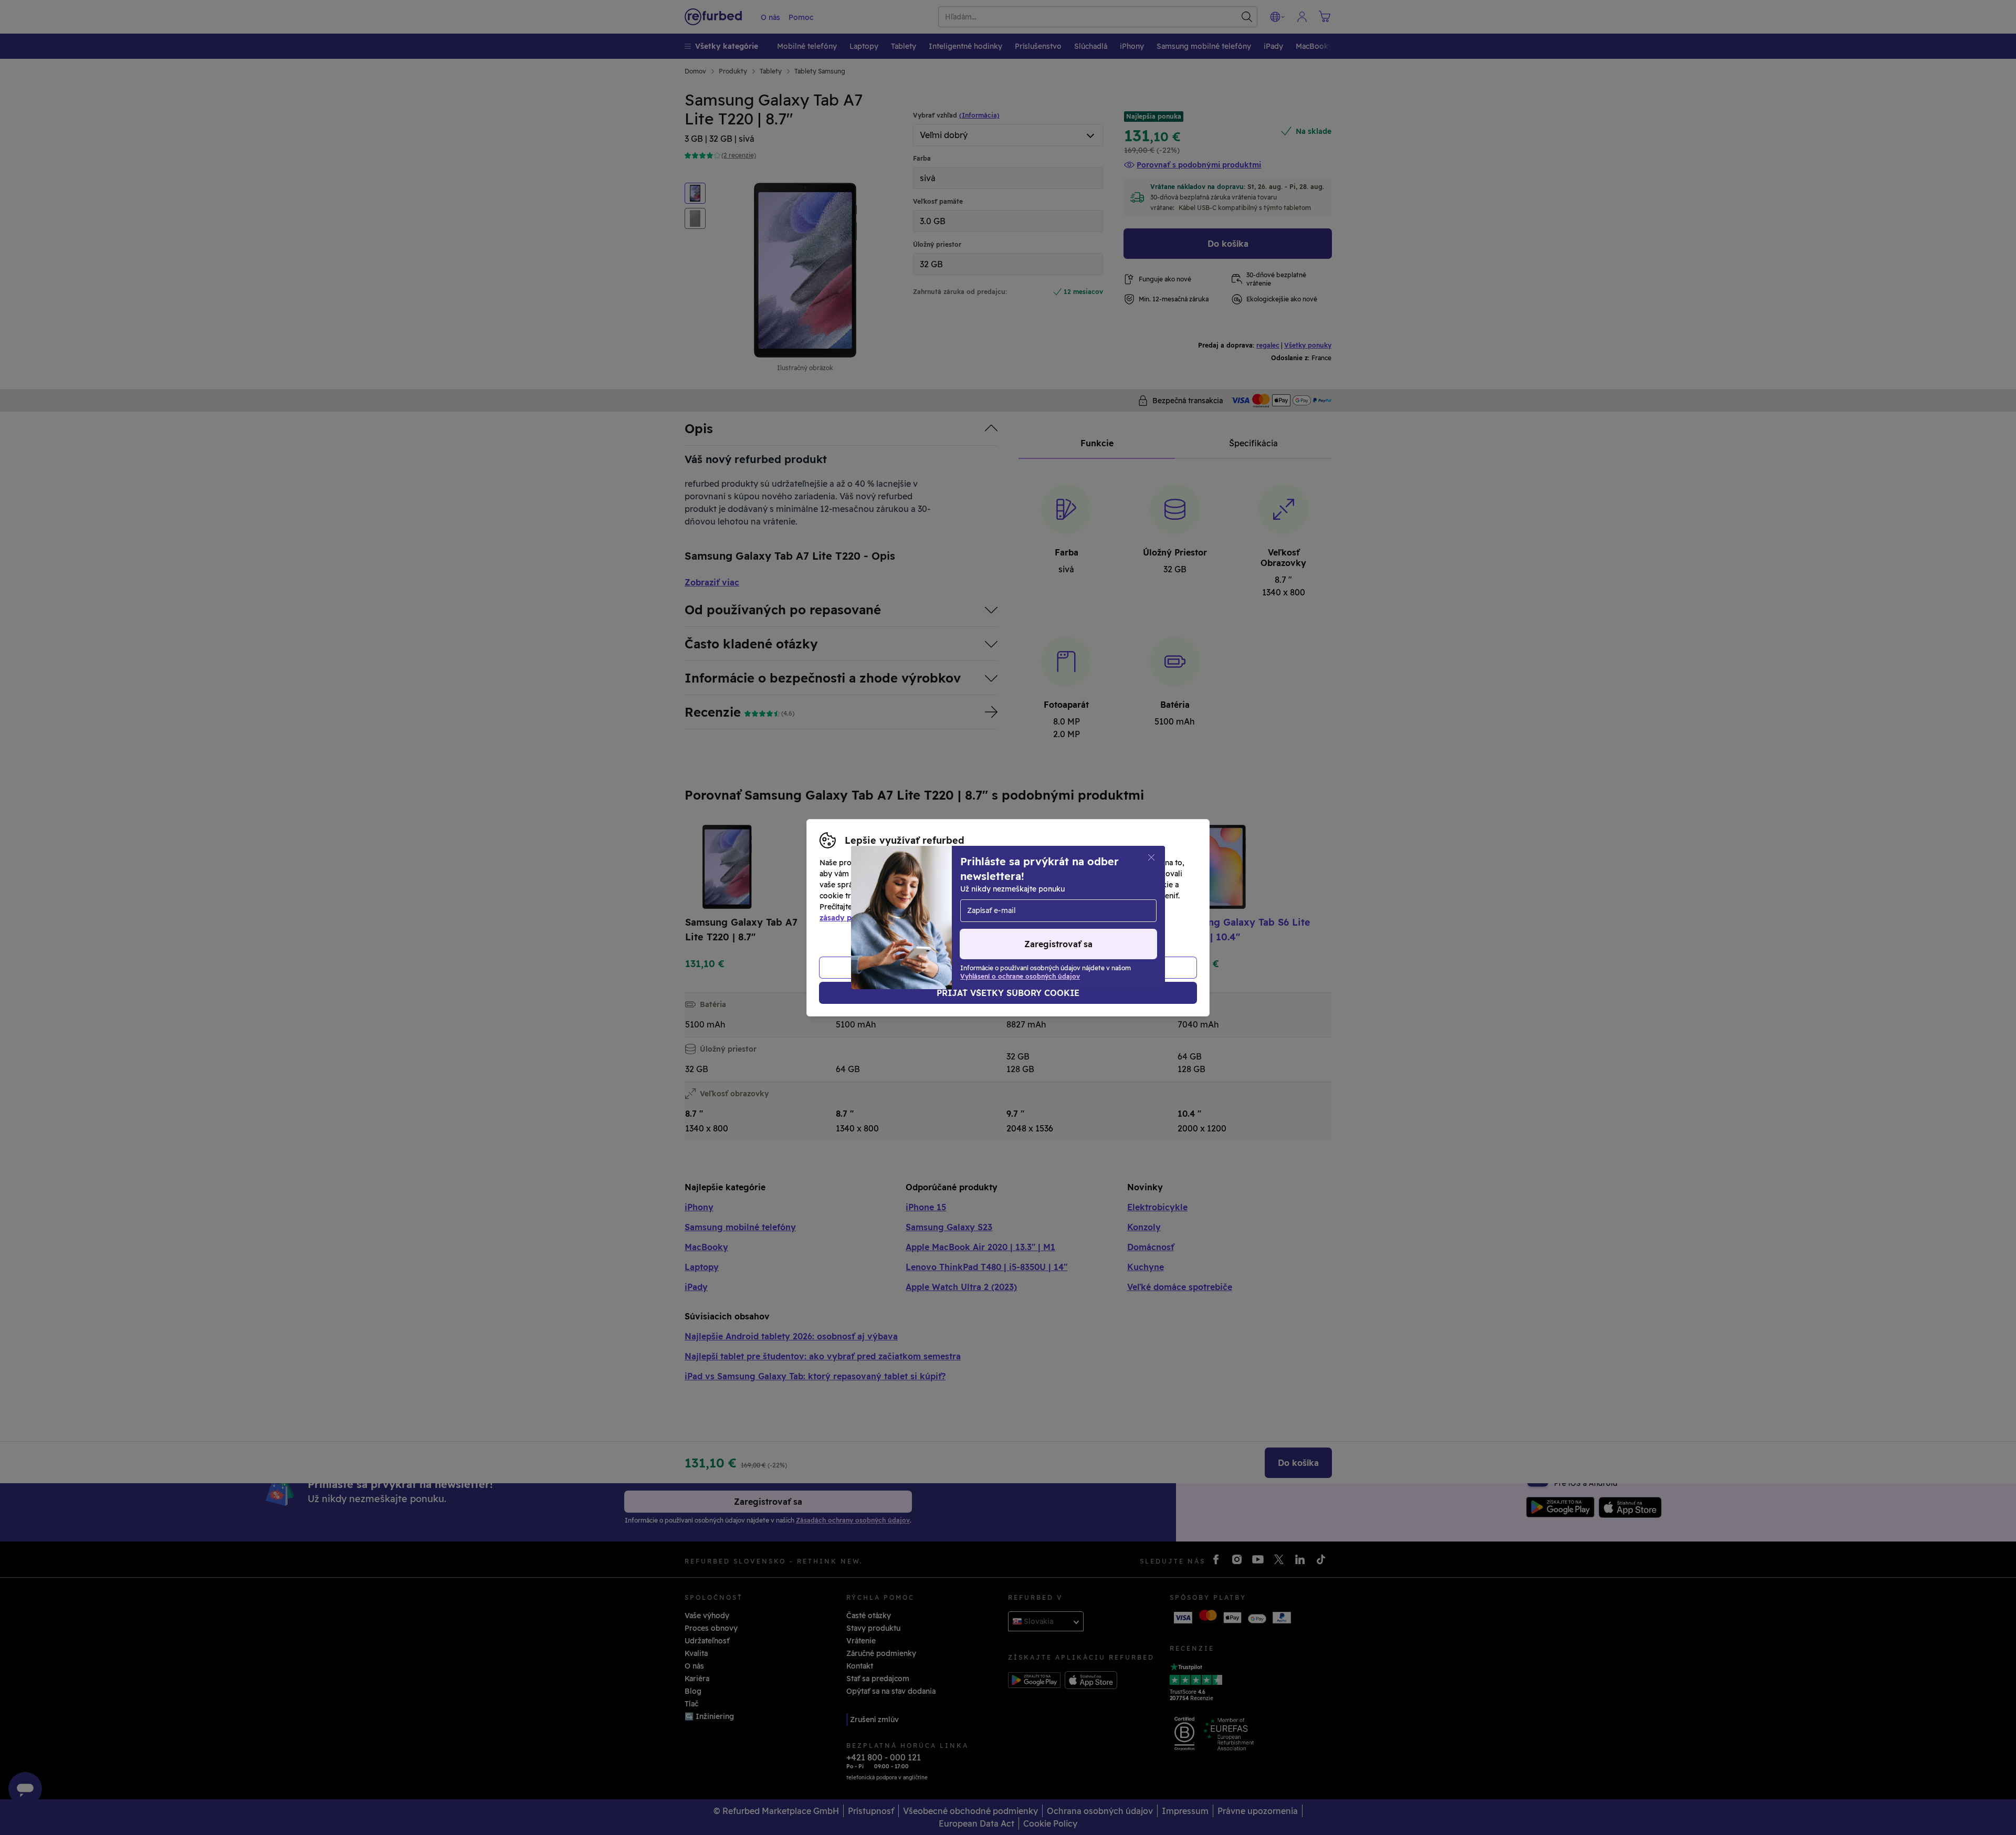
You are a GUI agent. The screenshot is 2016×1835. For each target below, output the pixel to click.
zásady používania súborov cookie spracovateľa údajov (920, 918)
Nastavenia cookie (1047, 896)
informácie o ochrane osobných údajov (952, 907)
